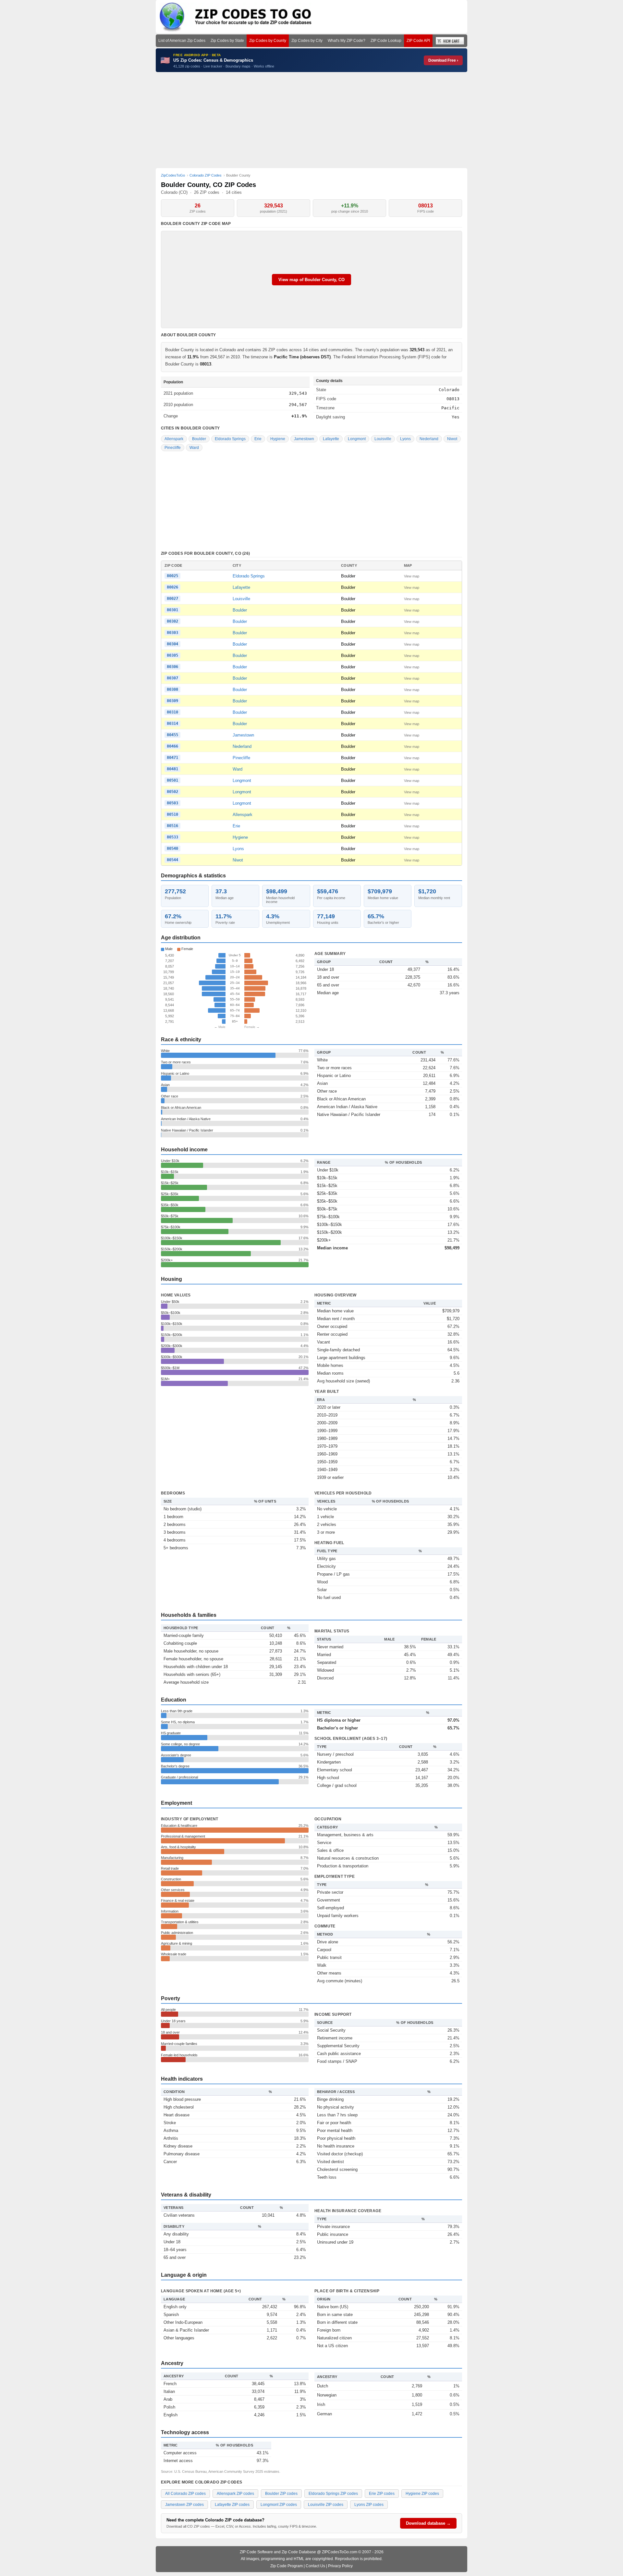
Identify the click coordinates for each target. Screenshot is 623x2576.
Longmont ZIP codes (279, 2505)
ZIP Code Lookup (386, 41)
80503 (172, 803)
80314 (172, 724)
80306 (172, 667)
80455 (172, 735)
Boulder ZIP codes (281, 2494)
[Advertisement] (311, 120)
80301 (172, 610)
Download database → (428, 2523)
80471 (172, 758)
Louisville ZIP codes (326, 2505)
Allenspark (174, 439)
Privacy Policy (340, 2566)
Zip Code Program (287, 2566)
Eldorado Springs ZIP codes (333, 2494)
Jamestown (304, 439)
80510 (172, 814)
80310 (172, 712)
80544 (172, 860)
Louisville (383, 439)
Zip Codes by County (268, 41)
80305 (172, 655)
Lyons (405, 439)
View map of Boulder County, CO (311, 280)
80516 (172, 826)
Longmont (357, 439)
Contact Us (315, 2566)
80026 (172, 587)
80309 (172, 701)
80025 (172, 576)
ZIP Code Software (256, 2552)
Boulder (199, 439)
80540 (172, 848)
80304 (172, 644)
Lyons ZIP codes (369, 2505)
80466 (172, 746)
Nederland (429, 439)
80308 (172, 689)
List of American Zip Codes (182, 41)
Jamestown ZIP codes (184, 2505)
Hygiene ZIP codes (422, 2494)
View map (412, 576)
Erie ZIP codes (382, 2494)
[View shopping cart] (450, 41)
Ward (194, 448)
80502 (172, 792)
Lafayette (331, 439)
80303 (172, 633)
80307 (172, 678)
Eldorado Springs (230, 439)
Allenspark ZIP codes (235, 2494)
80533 (172, 837)
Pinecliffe (173, 448)
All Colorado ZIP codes (185, 2494)
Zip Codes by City (307, 41)
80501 (172, 780)
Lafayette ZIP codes (232, 2505)
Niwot (452, 439)
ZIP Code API (418, 41)
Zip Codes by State (227, 41)
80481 (172, 769)
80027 (172, 599)
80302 (172, 621)
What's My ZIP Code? (347, 41)
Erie (258, 439)
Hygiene (278, 439)
